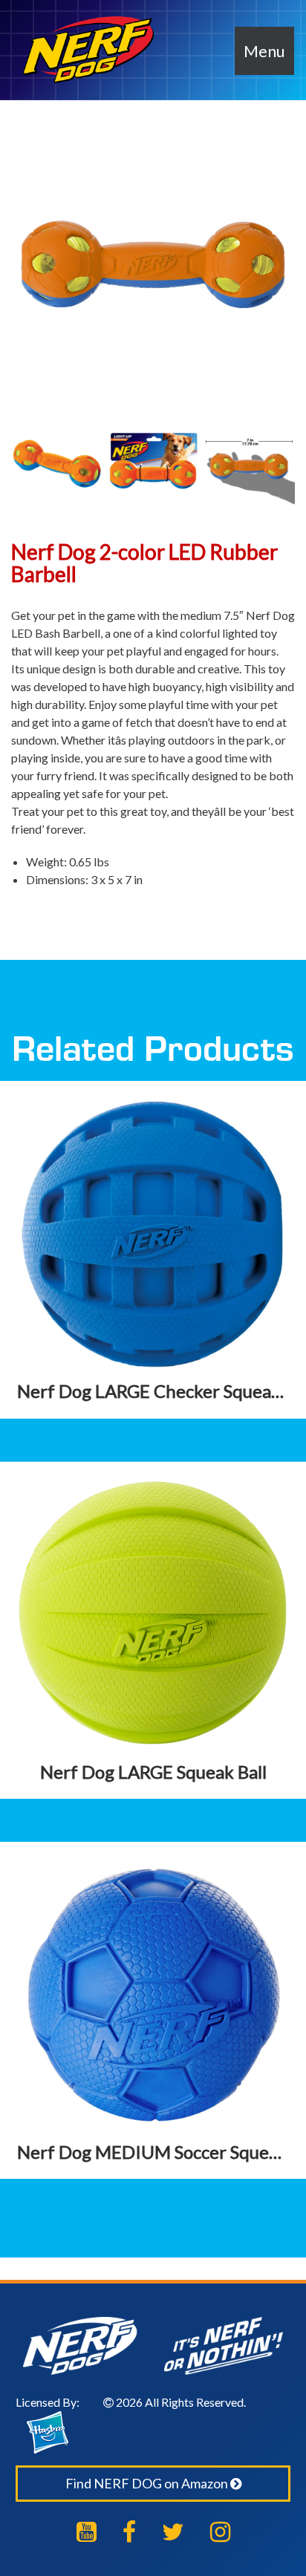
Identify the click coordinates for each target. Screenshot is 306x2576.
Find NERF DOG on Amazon (148, 2483)
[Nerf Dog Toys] (88, 50)
